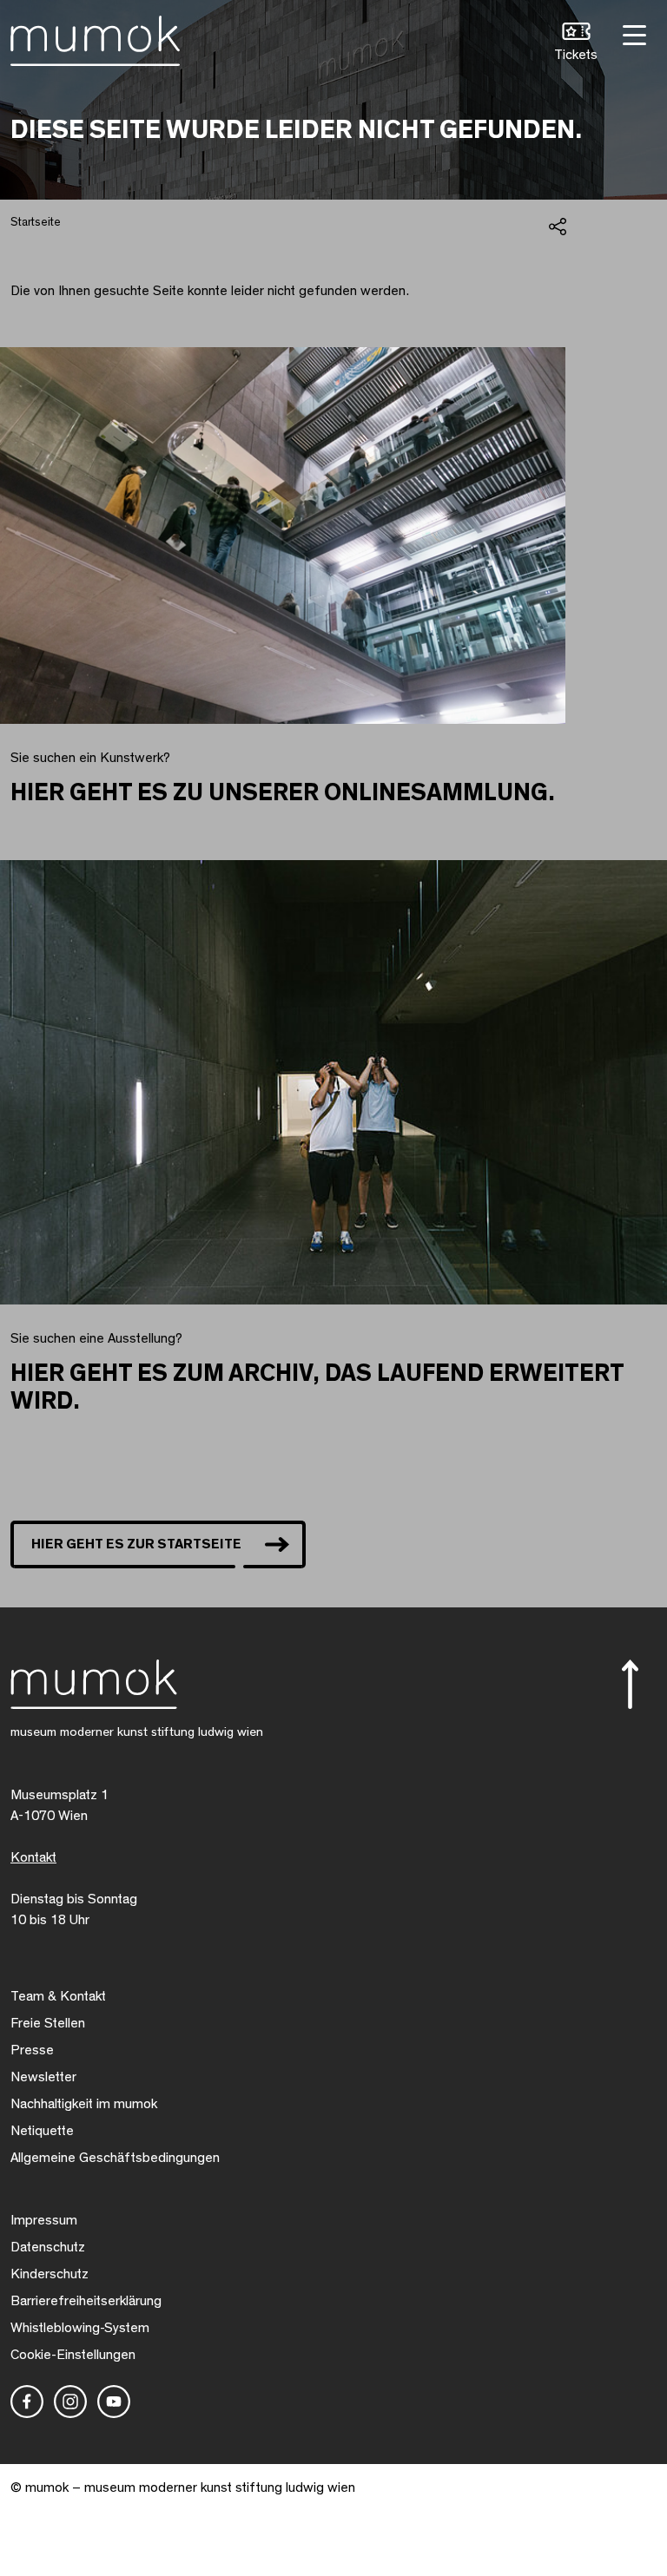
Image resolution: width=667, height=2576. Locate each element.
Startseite (36, 222)
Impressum (44, 2220)
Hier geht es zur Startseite (136, 1544)
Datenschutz (48, 2247)
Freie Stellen (48, 2023)
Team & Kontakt (58, 1996)
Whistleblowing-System (80, 2328)
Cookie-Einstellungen (73, 2355)
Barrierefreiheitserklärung (86, 2301)
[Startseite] (95, 37)
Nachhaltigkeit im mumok (84, 2104)
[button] (576, 44)
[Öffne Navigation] (632, 33)
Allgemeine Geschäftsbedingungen (115, 2158)
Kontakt (33, 1857)
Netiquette (42, 2131)
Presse (32, 2050)
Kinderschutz (50, 2274)
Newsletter (43, 2077)
